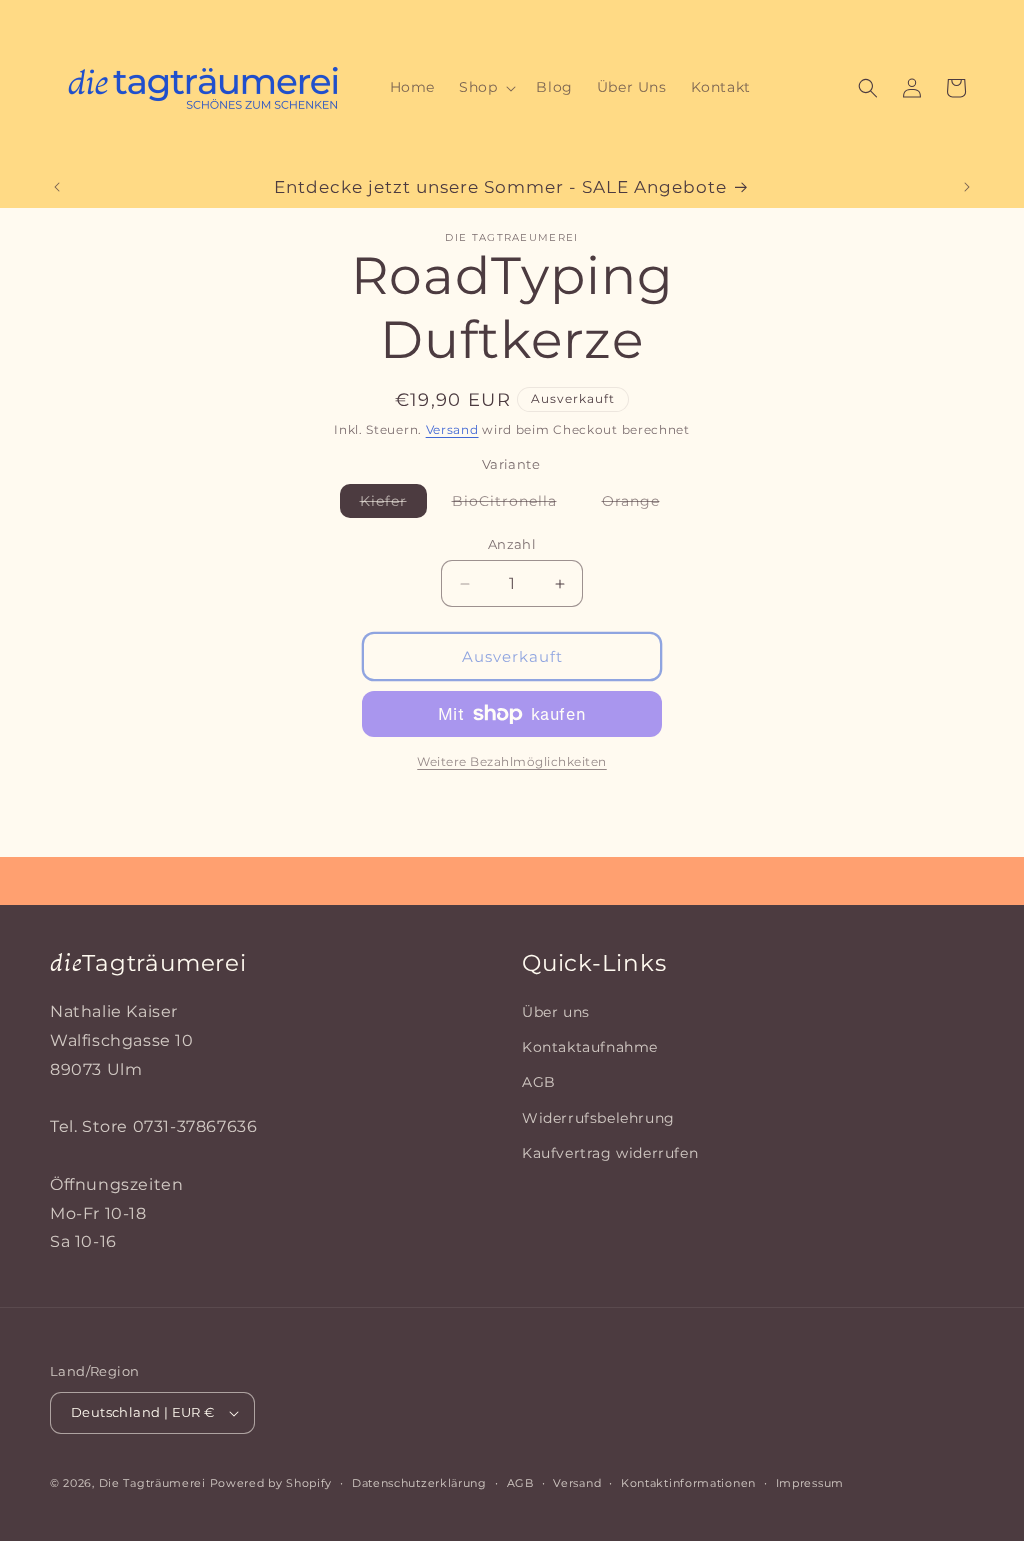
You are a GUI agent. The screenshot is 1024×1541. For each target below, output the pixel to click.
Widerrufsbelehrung (598, 1118)
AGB (539, 1082)
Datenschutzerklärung (419, 1483)
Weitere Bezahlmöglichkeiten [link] (512, 761)
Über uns (556, 1012)
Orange (641, 504)
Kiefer (393, 504)
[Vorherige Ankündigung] (57, 187)
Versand (452, 429)
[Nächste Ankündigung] (967, 187)
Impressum (810, 1483)
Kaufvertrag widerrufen (610, 1153)
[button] (485, 87)
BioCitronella (514, 504)
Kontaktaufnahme (590, 1047)
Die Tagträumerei (152, 1483)
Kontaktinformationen (688, 1483)
